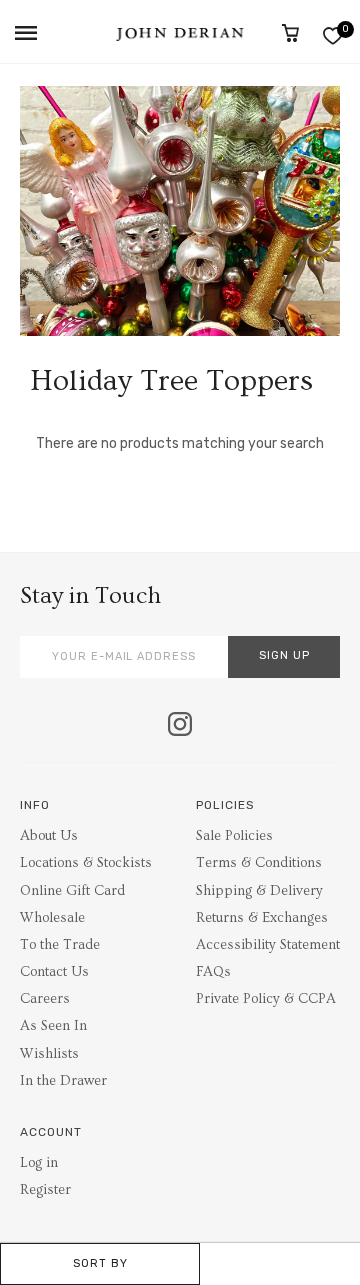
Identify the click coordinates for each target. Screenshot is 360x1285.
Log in (39, 1163)
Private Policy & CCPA (266, 999)
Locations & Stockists (86, 863)
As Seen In (53, 1026)
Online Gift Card (72, 891)
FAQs (213, 972)
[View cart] (290, 33)
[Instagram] (180, 726)
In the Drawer (63, 1081)
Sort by (100, 1263)
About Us (49, 836)
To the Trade (60, 945)
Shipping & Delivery (259, 891)
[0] (332, 35)
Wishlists (49, 1054)
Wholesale (52, 918)
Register (45, 1190)
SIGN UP (284, 655)
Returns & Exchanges (262, 918)
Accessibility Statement (268, 945)
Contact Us (54, 972)
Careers (45, 999)
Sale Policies (234, 836)
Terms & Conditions (259, 863)
